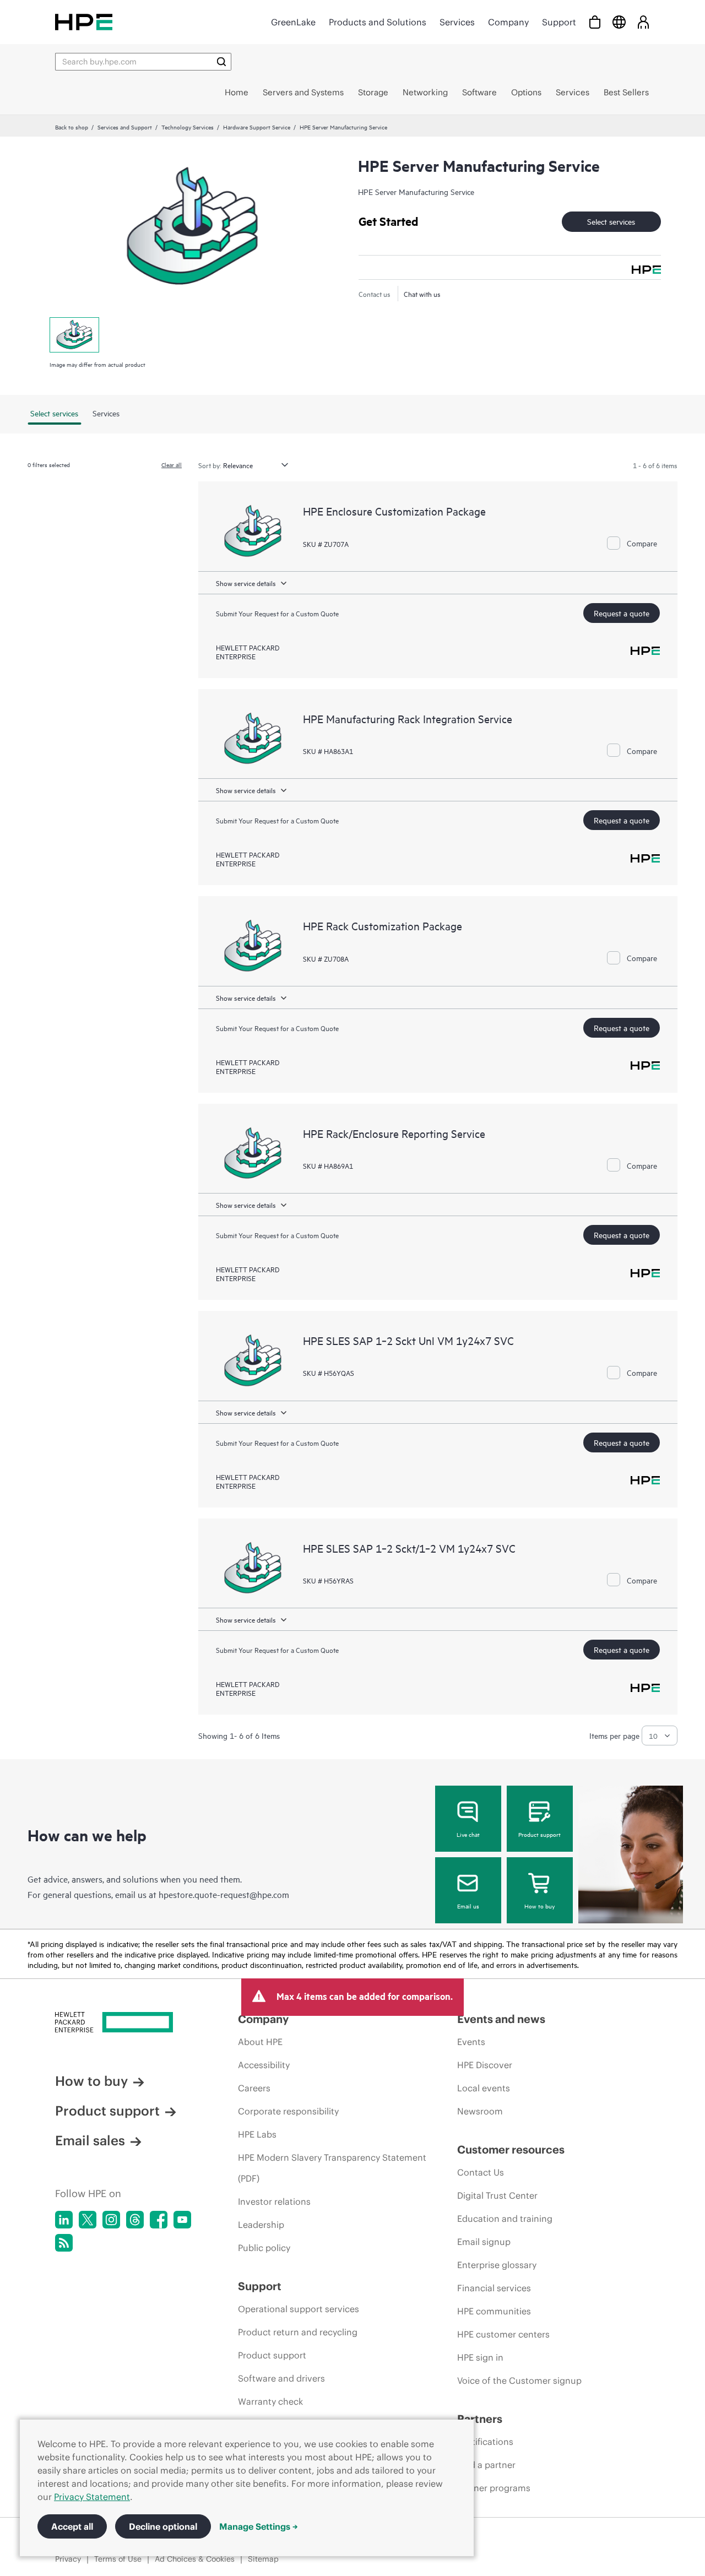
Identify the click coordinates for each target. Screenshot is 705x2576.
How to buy (539, 1906)
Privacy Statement (92, 2497)
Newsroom (480, 2111)
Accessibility (264, 2065)
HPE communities (494, 2311)
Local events (484, 2088)
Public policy (264, 2248)
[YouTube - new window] (182, 2220)
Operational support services (299, 2309)
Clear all (172, 464)
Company (508, 22)
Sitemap (263, 2559)
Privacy (68, 2559)
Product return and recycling (298, 2332)
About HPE (260, 2042)
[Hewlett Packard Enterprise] (84, 22)
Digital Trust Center (497, 2195)
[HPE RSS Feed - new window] (64, 2243)
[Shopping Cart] (595, 22)
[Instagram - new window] (111, 2220)
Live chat (468, 1834)
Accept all (72, 2526)
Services (457, 22)
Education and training (505, 2219)
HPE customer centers (503, 2334)
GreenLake (293, 22)
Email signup (484, 2242)
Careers (254, 2088)
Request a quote (622, 613)
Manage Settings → (259, 2526)
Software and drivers (281, 2378)
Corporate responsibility (288, 2111)
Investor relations (274, 2201)
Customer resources (511, 2149)
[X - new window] (88, 2220)
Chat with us (422, 294)
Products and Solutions (378, 22)
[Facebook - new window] (159, 2220)
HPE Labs (257, 2134)
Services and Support (125, 127)
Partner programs (494, 2488)
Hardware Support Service (257, 127)
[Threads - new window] (135, 2220)
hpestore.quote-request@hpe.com (224, 1894)
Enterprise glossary (497, 2265)
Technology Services (188, 127)
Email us (468, 1906)
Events (471, 2042)
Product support (539, 1834)
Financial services (494, 2288)
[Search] (221, 62)
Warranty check (270, 2401)
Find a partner (486, 2465)
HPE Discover (485, 2065)
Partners (480, 2419)
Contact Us (481, 2172)
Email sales (90, 2140)
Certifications (485, 2442)
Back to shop (72, 127)
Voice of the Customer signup (519, 2380)
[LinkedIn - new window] (64, 2220)
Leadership (261, 2225)
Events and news (501, 2019)
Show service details (246, 583)
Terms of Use (118, 2559)
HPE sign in (480, 2357)
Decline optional (163, 2526)
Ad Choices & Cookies (195, 2559)
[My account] (643, 22)
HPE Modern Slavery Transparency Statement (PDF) (332, 2168)
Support (559, 22)
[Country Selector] (619, 22)
